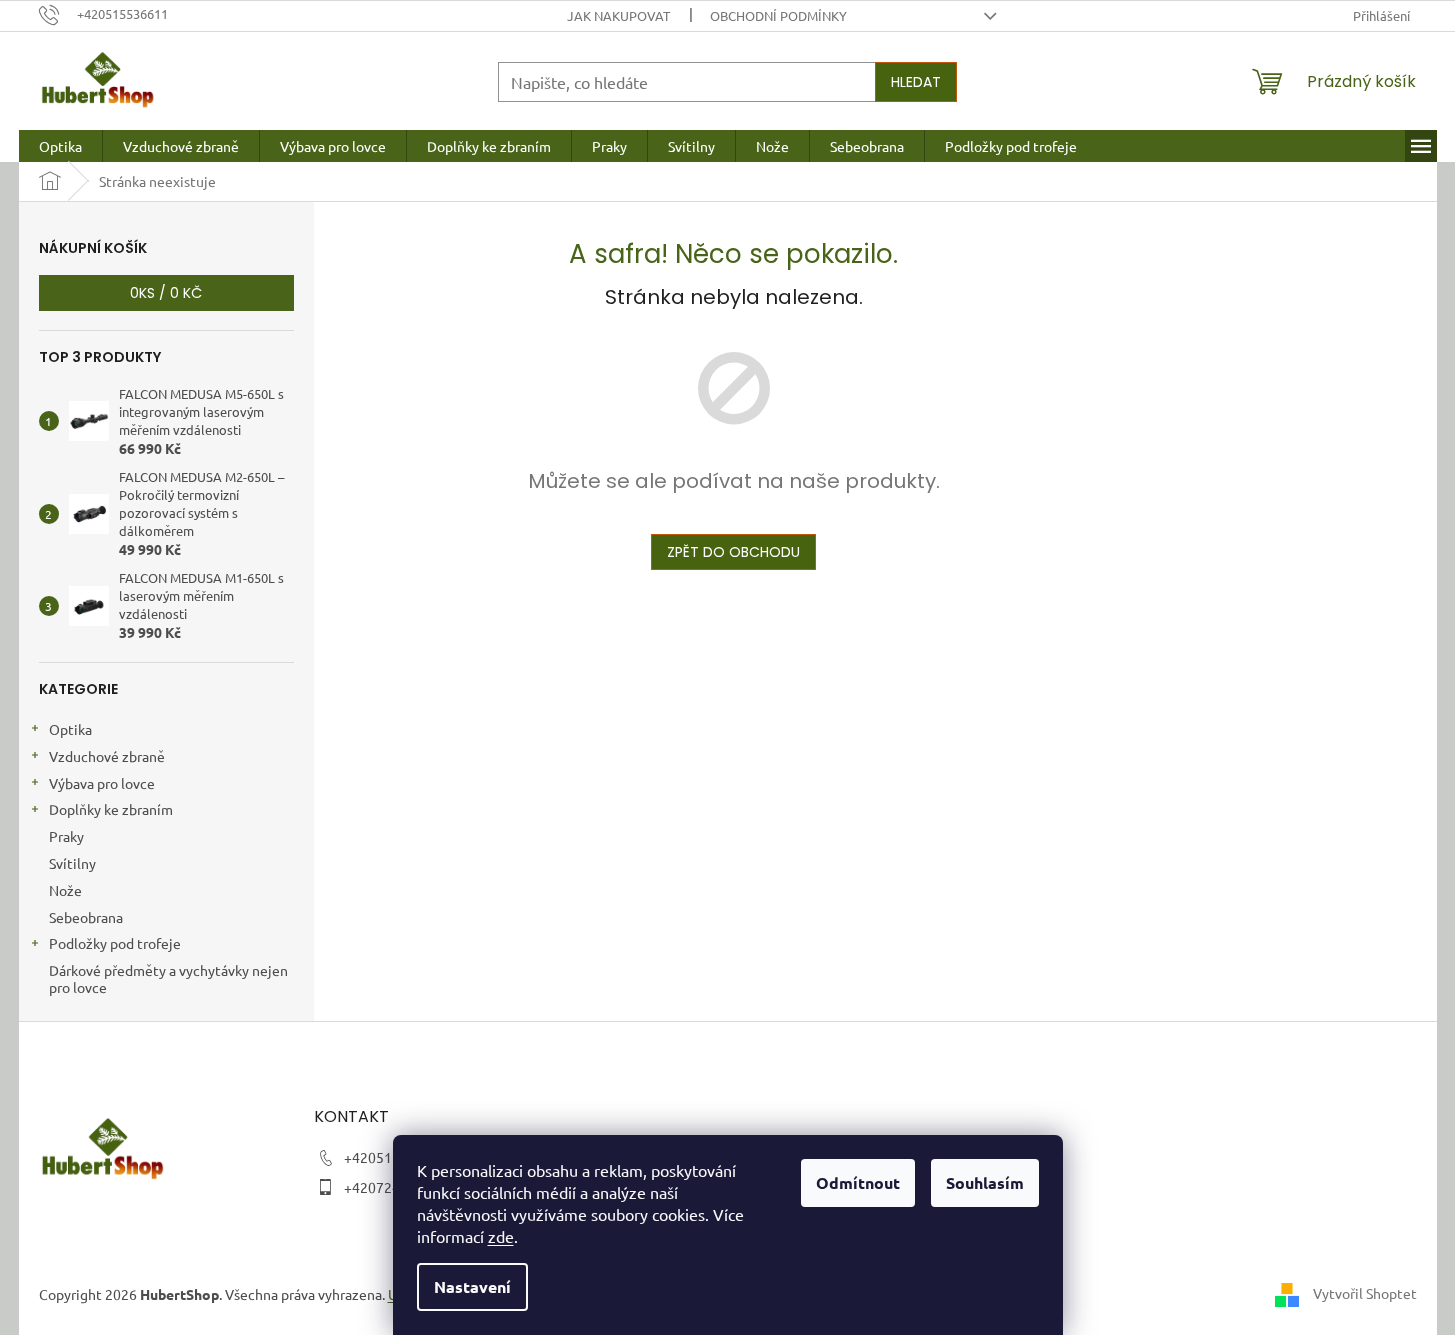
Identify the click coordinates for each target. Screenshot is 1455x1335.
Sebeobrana (86, 917)
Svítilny (72, 863)
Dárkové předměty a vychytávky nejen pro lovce (168, 978)
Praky (66, 836)
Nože (65, 890)
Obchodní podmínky (778, 15)
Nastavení (472, 1286)
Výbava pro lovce (102, 783)
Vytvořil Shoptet (1365, 1293)
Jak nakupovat (618, 15)
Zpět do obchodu (733, 552)
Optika (70, 729)
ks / (166, 293)
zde (501, 1236)
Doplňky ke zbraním (111, 809)
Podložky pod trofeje (115, 943)
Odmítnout (858, 1182)
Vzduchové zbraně (107, 756)
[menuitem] (60, 146)
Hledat (916, 82)
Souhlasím (985, 1182)
